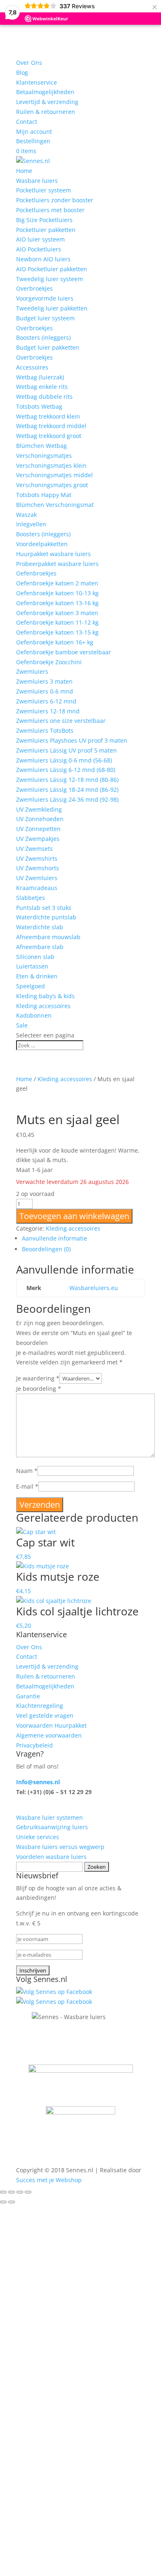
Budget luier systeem (45, 318)
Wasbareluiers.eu (94, 1288)
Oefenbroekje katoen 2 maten (57, 583)
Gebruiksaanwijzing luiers (52, 1827)
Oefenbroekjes (36, 573)
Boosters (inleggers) (43, 337)
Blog (22, 72)
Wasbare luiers (37, 181)
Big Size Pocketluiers (44, 220)
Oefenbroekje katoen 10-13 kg (57, 593)
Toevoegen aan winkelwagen (74, 1216)
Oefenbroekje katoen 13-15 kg (57, 632)
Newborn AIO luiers (43, 259)
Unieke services (38, 1837)
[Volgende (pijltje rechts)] (12, 2202)
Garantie (28, 1696)
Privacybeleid (34, 1745)
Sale (22, 1025)
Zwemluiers (32, 671)
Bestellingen (33, 141)
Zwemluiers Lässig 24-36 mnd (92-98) (67, 799)
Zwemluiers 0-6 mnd (45, 691)
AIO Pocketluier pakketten (52, 269)
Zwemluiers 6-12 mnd (46, 701)
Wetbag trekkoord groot (49, 436)
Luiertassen (32, 966)
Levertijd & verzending (47, 102)
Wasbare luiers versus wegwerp (60, 1847)
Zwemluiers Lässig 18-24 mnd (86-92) (67, 790)
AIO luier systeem (40, 239)
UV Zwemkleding (39, 809)
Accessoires (32, 367)
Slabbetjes (31, 898)
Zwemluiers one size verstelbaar (61, 721)
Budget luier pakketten (48, 347)
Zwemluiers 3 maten (44, 681)
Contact (27, 122)
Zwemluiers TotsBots (45, 730)
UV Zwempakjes (38, 839)
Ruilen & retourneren (46, 112)
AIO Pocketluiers (39, 249)
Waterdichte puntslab (46, 917)
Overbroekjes (34, 288)
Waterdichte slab (40, 927)
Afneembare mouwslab (48, 937)
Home (24, 171)
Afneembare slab (40, 947)
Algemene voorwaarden (49, 1735)
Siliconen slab (35, 957)
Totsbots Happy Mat (44, 495)
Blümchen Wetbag (41, 446)
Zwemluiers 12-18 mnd (48, 711)
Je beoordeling (39, 1389)
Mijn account (34, 131)
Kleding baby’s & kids (45, 996)
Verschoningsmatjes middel (54, 475)
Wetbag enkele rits (42, 387)
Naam (27, 1471)
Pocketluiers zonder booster (55, 200)
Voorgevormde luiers (45, 298)
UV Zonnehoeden (40, 819)
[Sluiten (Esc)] (28, 2192)
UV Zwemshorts (38, 868)
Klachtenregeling (40, 1706)
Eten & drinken (37, 976)
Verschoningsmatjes (44, 456)
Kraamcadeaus (37, 888)
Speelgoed (31, 986)
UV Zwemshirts (37, 858)
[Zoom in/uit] (3, 2192)
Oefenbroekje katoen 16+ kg (55, 642)
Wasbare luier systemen (50, 1817)
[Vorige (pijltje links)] (3, 2202)
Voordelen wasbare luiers (51, 1857)
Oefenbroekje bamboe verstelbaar (64, 652)
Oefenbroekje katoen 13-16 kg (57, 603)
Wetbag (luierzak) (40, 377)
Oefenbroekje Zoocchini (49, 662)
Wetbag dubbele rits (44, 397)
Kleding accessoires (43, 1006)
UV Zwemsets (34, 849)
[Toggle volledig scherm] (12, 2192)
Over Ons (29, 63)
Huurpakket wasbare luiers (53, 554)
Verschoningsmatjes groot (52, 485)
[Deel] (20, 2192)
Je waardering (38, 1378)
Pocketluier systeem (44, 190)
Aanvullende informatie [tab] (54, 1238)
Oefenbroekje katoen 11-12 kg (57, 622)
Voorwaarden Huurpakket (51, 1725)
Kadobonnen (34, 1015)
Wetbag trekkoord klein (48, 416)
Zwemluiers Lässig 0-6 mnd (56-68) (64, 760)
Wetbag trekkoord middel (51, 426)
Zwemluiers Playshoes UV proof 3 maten (72, 740)
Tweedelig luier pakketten (52, 308)
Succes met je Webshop (49, 2180)
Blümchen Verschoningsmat (55, 505)
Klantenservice (37, 82)
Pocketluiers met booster (50, 210)
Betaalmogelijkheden (45, 92)
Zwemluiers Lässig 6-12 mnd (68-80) (66, 770)
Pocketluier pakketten (46, 230)
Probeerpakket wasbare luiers (57, 564)
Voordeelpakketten (42, 544)
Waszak (26, 515)
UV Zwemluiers (37, 878)
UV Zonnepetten (38, 829)
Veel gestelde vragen (45, 1715)
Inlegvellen (31, 524)
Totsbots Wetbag (39, 406)
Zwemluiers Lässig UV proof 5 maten (66, 750)
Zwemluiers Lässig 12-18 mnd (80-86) (67, 780)
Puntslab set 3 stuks (44, 908)
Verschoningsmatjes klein (51, 465)
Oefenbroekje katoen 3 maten (57, 613)
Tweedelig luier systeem (50, 279)
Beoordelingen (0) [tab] (46, 1249)
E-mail (27, 1486)
